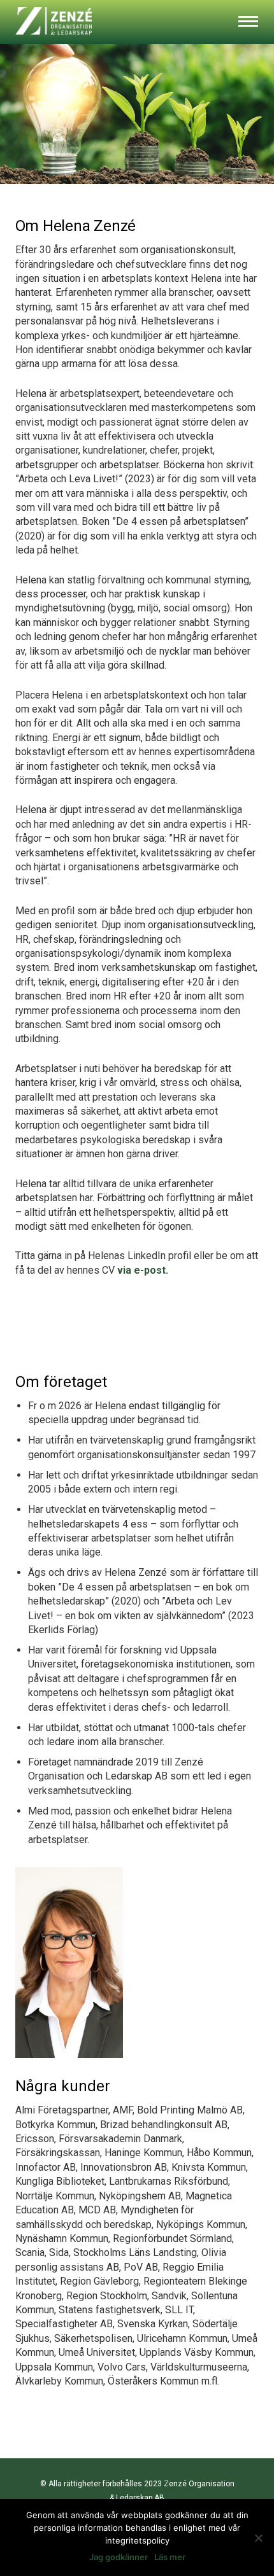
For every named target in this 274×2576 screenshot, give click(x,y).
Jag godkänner (119, 2557)
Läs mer (170, 2557)
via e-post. (143, 1270)
